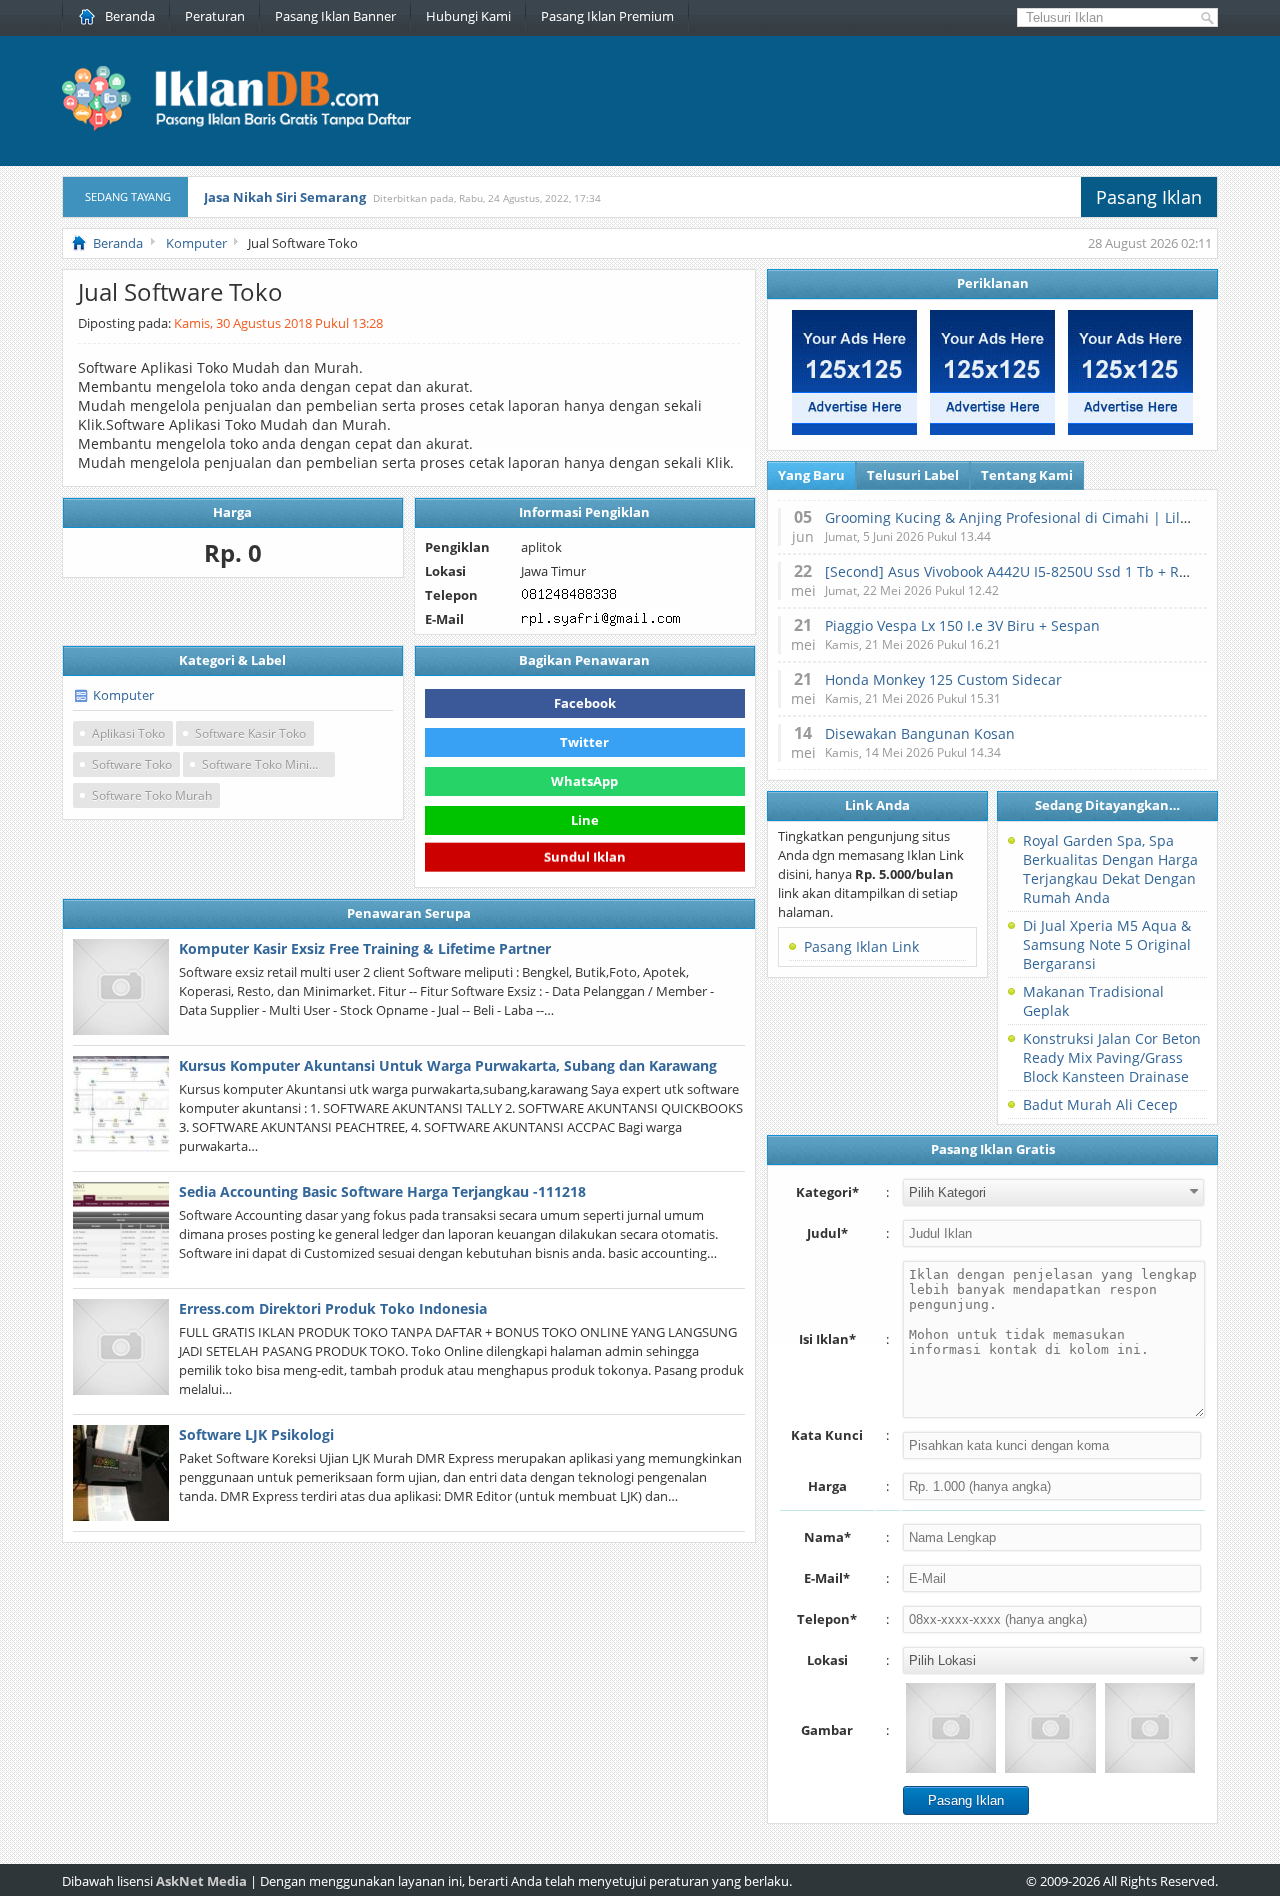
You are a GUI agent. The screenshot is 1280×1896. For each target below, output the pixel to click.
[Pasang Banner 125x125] (854, 430)
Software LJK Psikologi (256, 1434)
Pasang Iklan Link (861, 946)
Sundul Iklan (585, 855)
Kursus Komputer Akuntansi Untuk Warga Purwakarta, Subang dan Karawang (448, 1065)
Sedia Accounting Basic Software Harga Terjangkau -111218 (382, 1191)
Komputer (123, 695)
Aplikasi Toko (128, 733)
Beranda (130, 16)
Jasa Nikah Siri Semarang (285, 197)
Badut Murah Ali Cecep (1100, 1104)
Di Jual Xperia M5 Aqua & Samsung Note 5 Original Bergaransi (1107, 944)
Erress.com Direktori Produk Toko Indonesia (333, 1308)
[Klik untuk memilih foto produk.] (951, 1728)
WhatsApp (584, 781)
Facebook (585, 703)
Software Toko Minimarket (268, 764)
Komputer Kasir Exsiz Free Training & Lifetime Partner (365, 948)
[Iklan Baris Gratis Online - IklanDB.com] (249, 127)
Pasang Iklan (1149, 197)
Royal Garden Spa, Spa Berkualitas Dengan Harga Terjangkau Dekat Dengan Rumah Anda (1110, 869)
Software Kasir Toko (250, 733)
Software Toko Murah (152, 795)
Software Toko (132, 764)
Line (585, 820)
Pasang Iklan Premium (607, 16)
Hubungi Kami (468, 16)
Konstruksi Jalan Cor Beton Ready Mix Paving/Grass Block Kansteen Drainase (1112, 1057)
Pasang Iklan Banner (335, 16)
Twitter (584, 742)
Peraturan (215, 16)
